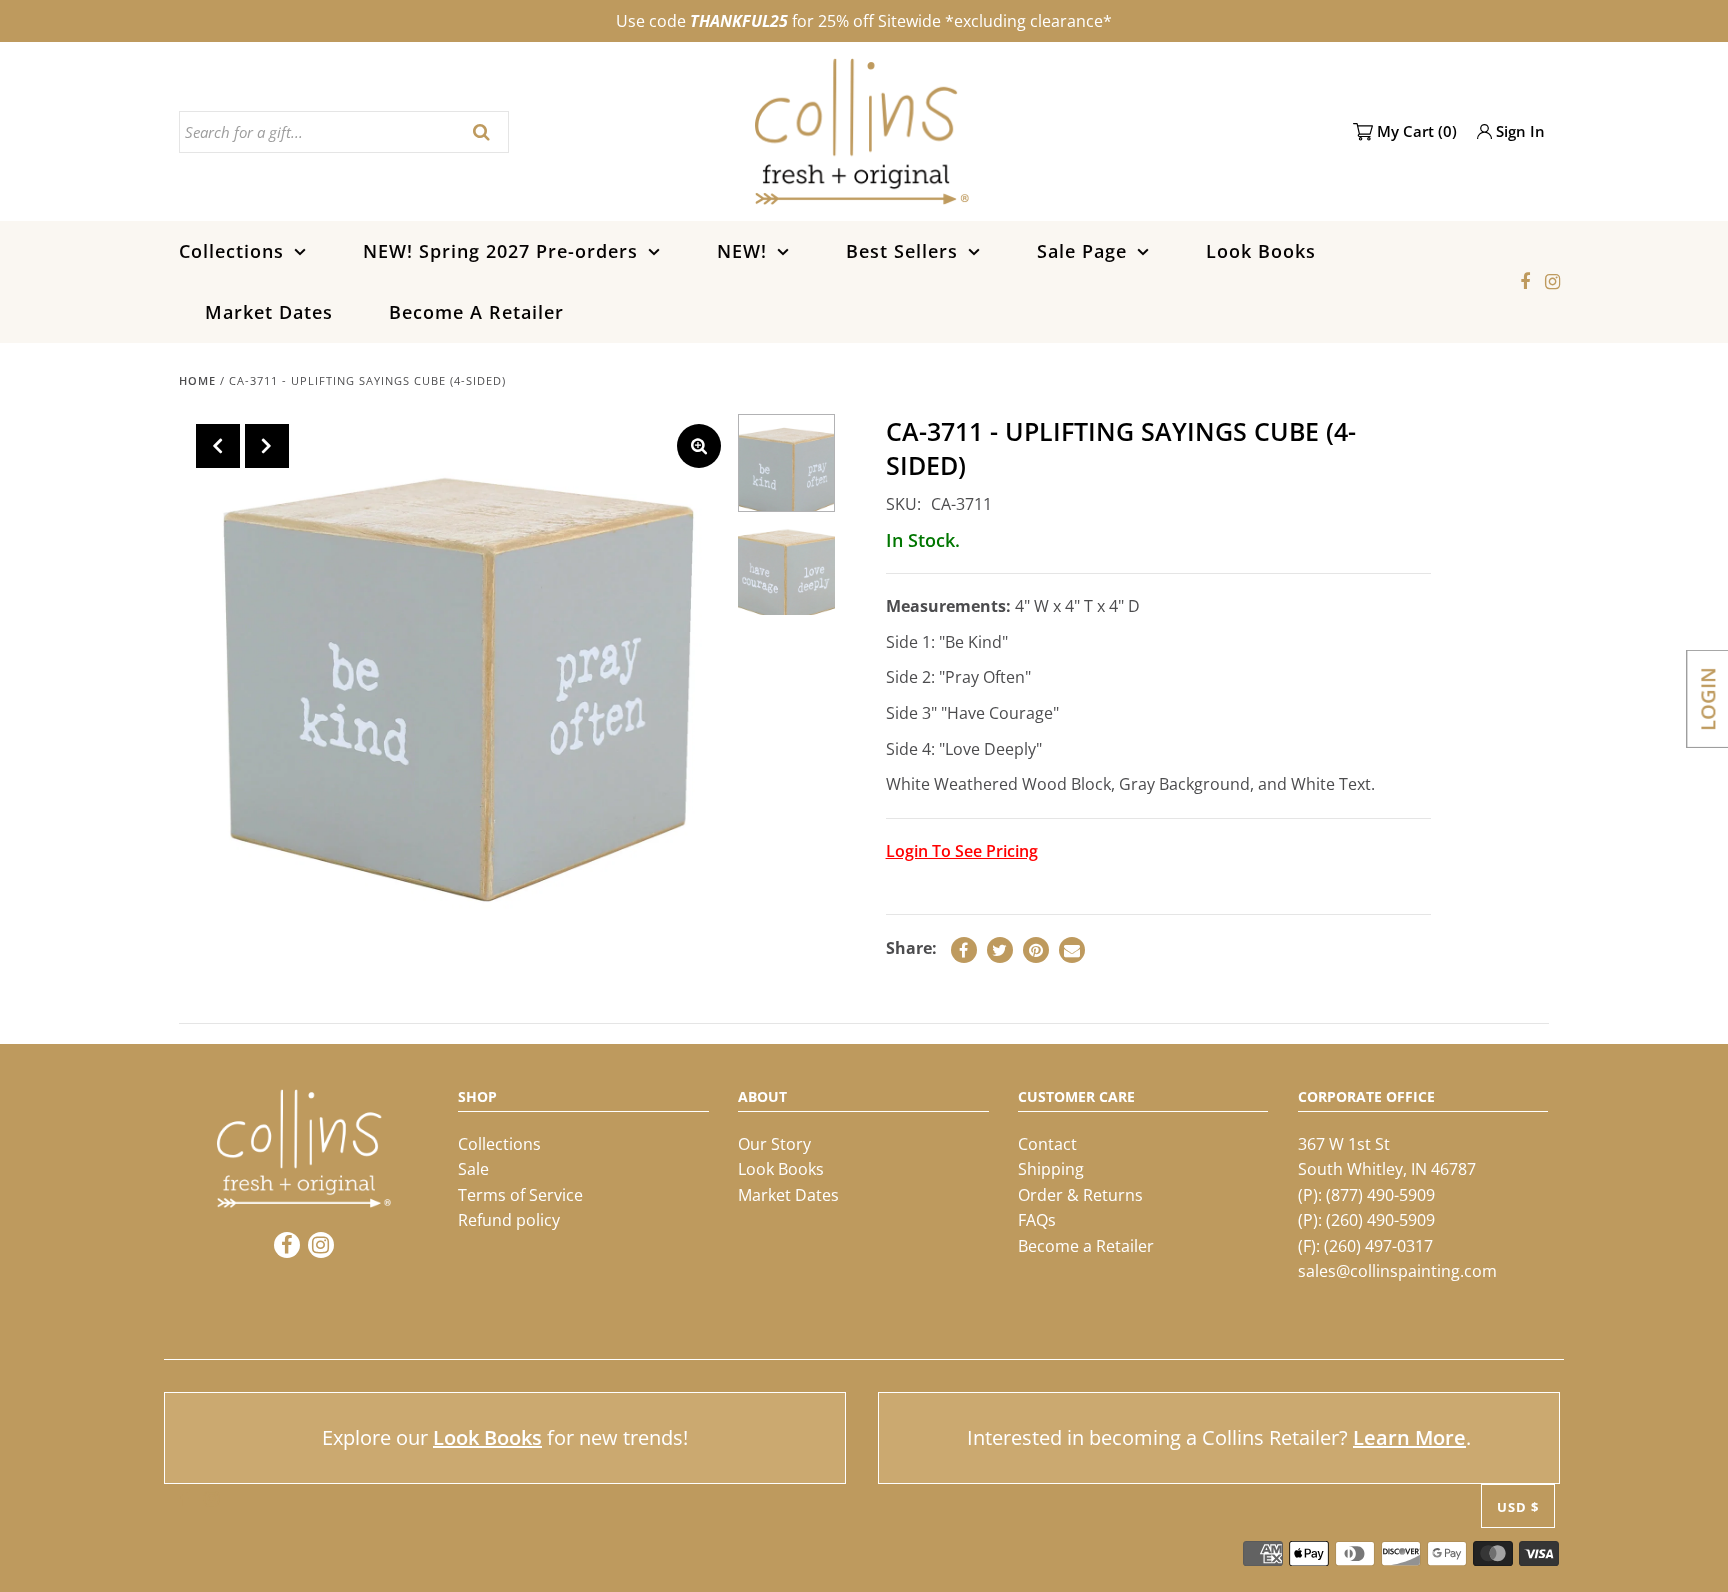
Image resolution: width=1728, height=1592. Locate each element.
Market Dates (269, 312)
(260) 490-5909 (1380, 1220)
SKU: (903, 504)
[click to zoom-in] (699, 446)
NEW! (742, 251)
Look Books (1261, 251)
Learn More (1409, 1437)
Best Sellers (902, 251)
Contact (1047, 1144)
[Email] (1072, 950)
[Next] (267, 446)
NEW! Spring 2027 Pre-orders (500, 251)
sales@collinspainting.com (1397, 1271)
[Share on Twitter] (1000, 950)
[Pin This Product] (1036, 950)
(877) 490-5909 (1380, 1195)
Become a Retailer (1086, 1246)
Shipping (1051, 1169)
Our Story (774, 1144)
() (1417, 131)
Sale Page (1082, 251)
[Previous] (218, 446)
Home (197, 380)
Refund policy (509, 1220)
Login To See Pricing (962, 851)
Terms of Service (520, 1195)
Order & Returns (1080, 1195)
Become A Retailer (476, 312)
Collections (231, 251)
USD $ (1518, 1507)
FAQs (1037, 1220)
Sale (473, 1169)
